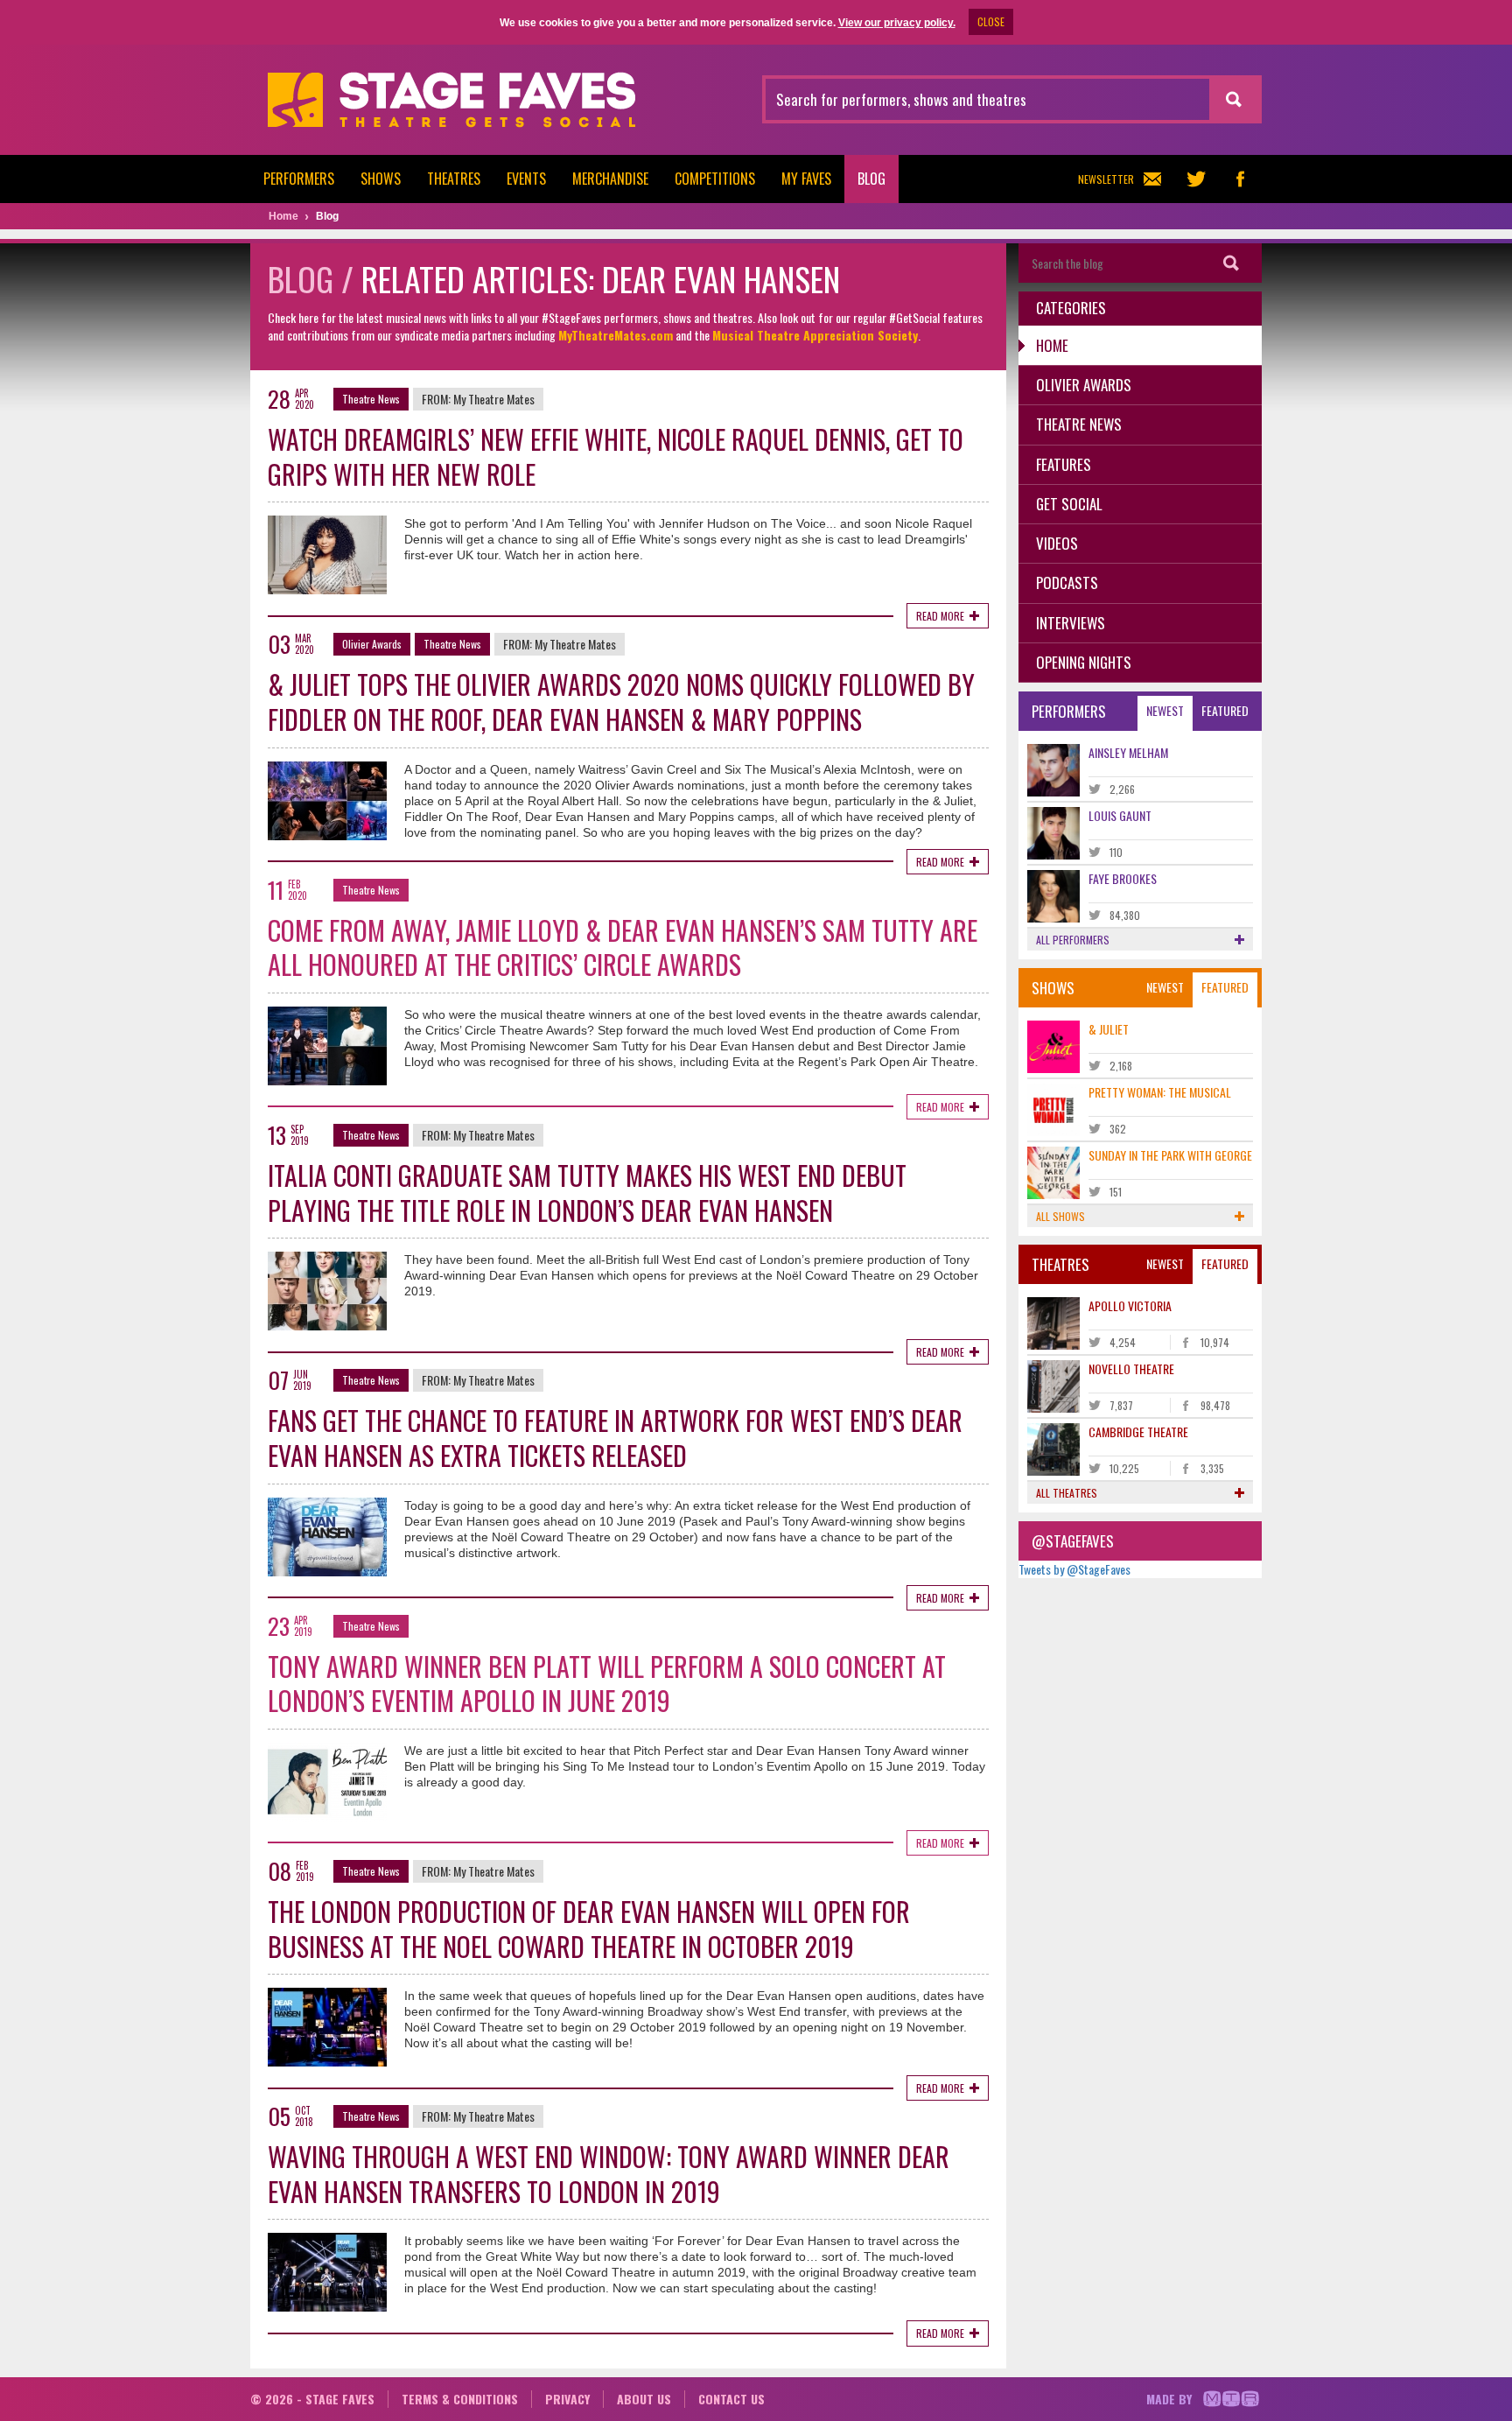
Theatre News (371, 399)
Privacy (567, 2399)
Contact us (731, 2399)
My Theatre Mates (494, 399)
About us (644, 2399)
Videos (1057, 543)
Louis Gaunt (1120, 815)
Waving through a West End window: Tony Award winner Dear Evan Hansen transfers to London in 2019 (609, 2174)
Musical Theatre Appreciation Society (815, 335)
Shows (381, 179)
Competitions (715, 179)
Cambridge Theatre (1138, 1432)
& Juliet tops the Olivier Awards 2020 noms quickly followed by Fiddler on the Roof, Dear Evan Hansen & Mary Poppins (621, 702)
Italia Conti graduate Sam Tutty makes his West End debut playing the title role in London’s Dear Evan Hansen (587, 1193)
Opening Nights (1084, 662)
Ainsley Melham (1128, 752)
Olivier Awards (372, 644)
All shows (1060, 1216)
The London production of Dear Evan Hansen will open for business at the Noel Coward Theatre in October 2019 (589, 1929)
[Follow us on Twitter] (1196, 179)
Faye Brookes (1123, 878)
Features (1064, 464)
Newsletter (1106, 179)
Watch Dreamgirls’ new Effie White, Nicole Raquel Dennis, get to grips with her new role (616, 456)
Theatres (454, 179)
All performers (1073, 940)
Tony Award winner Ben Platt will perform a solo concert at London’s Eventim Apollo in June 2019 (607, 1684)
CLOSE (991, 21)
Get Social (1069, 504)
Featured (1225, 710)
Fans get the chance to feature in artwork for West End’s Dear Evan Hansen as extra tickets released (615, 1438)
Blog (871, 179)
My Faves (806, 179)
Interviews (1071, 623)
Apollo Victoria (1130, 1305)
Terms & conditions (460, 2399)
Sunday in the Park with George (1170, 1155)
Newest (1165, 710)
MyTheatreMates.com (616, 335)
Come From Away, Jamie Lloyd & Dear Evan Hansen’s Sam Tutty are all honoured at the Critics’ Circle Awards (623, 947)
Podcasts (1067, 582)
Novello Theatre (1131, 1368)
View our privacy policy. (897, 23)
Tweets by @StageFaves (1074, 1569)
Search (1231, 263)
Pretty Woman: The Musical (1160, 1092)
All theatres (1067, 1493)
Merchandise (610, 179)
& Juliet (1109, 1029)
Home (1052, 345)
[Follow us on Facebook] (1240, 179)
